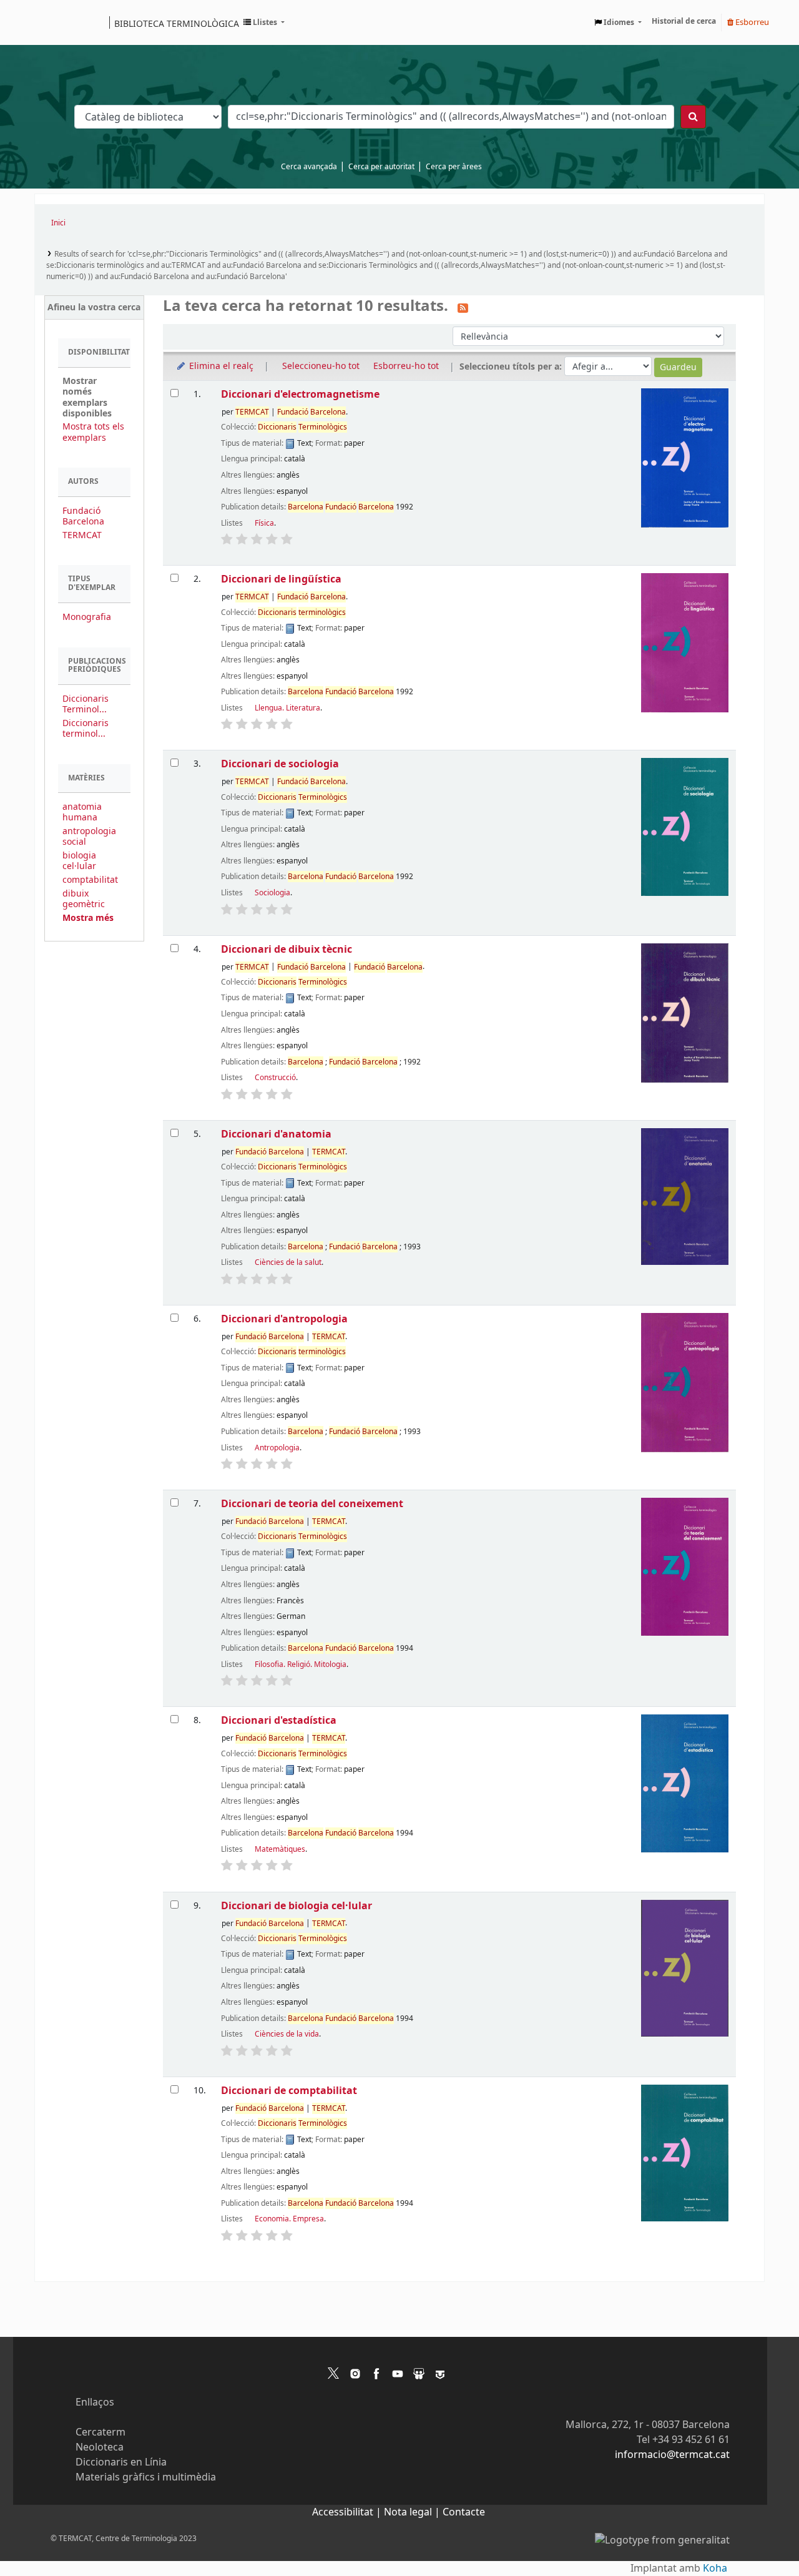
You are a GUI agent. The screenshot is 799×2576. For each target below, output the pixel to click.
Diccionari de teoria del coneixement (312, 1504)
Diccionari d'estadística (279, 1720)
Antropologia (277, 1448)
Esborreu (751, 22)
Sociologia (272, 893)
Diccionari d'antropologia (284, 1319)
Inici (58, 223)
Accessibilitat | (348, 2512)
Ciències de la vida (287, 2034)
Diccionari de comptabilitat (289, 2091)
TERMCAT (82, 535)
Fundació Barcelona (83, 516)
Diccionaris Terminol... (86, 704)
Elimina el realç (220, 366)
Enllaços (95, 2402)
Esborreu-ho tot (406, 366)
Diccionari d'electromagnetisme (300, 394)
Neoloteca (100, 2447)
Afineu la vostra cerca (94, 307)
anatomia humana (82, 812)
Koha (715, 2569)
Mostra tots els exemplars (93, 432)
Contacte (464, 2512)
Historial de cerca (684, 21)
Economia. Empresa (289, 2219)
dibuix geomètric (84, 899)
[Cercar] (693, 117)
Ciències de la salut (288, 1262)
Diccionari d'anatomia (276, 1134)
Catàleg (48, 22)
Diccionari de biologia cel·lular (297, 1906)
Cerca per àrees (454, 167)
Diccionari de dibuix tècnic (287, 949)
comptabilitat (90, 880)
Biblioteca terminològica (177, 23)
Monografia (87, 617)
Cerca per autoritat (381, 167)
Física (264, 523)
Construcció (275, 1078)
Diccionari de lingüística (281, 579)
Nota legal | (413, 2512)
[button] (264, 22)
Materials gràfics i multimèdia (146, 2477)
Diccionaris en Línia (121, 2462)
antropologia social (89, 837)
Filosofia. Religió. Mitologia (301, 1664)
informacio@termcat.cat (672, 2455)
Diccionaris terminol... (86, 729)
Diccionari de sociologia (280, 764)
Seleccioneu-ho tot (321, 366)
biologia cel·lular (79, 861)
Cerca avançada (309, 167)
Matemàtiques (280, 1849)
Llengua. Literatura (287, 708)
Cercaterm (100, 2432)
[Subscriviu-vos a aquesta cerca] (463, 307)
